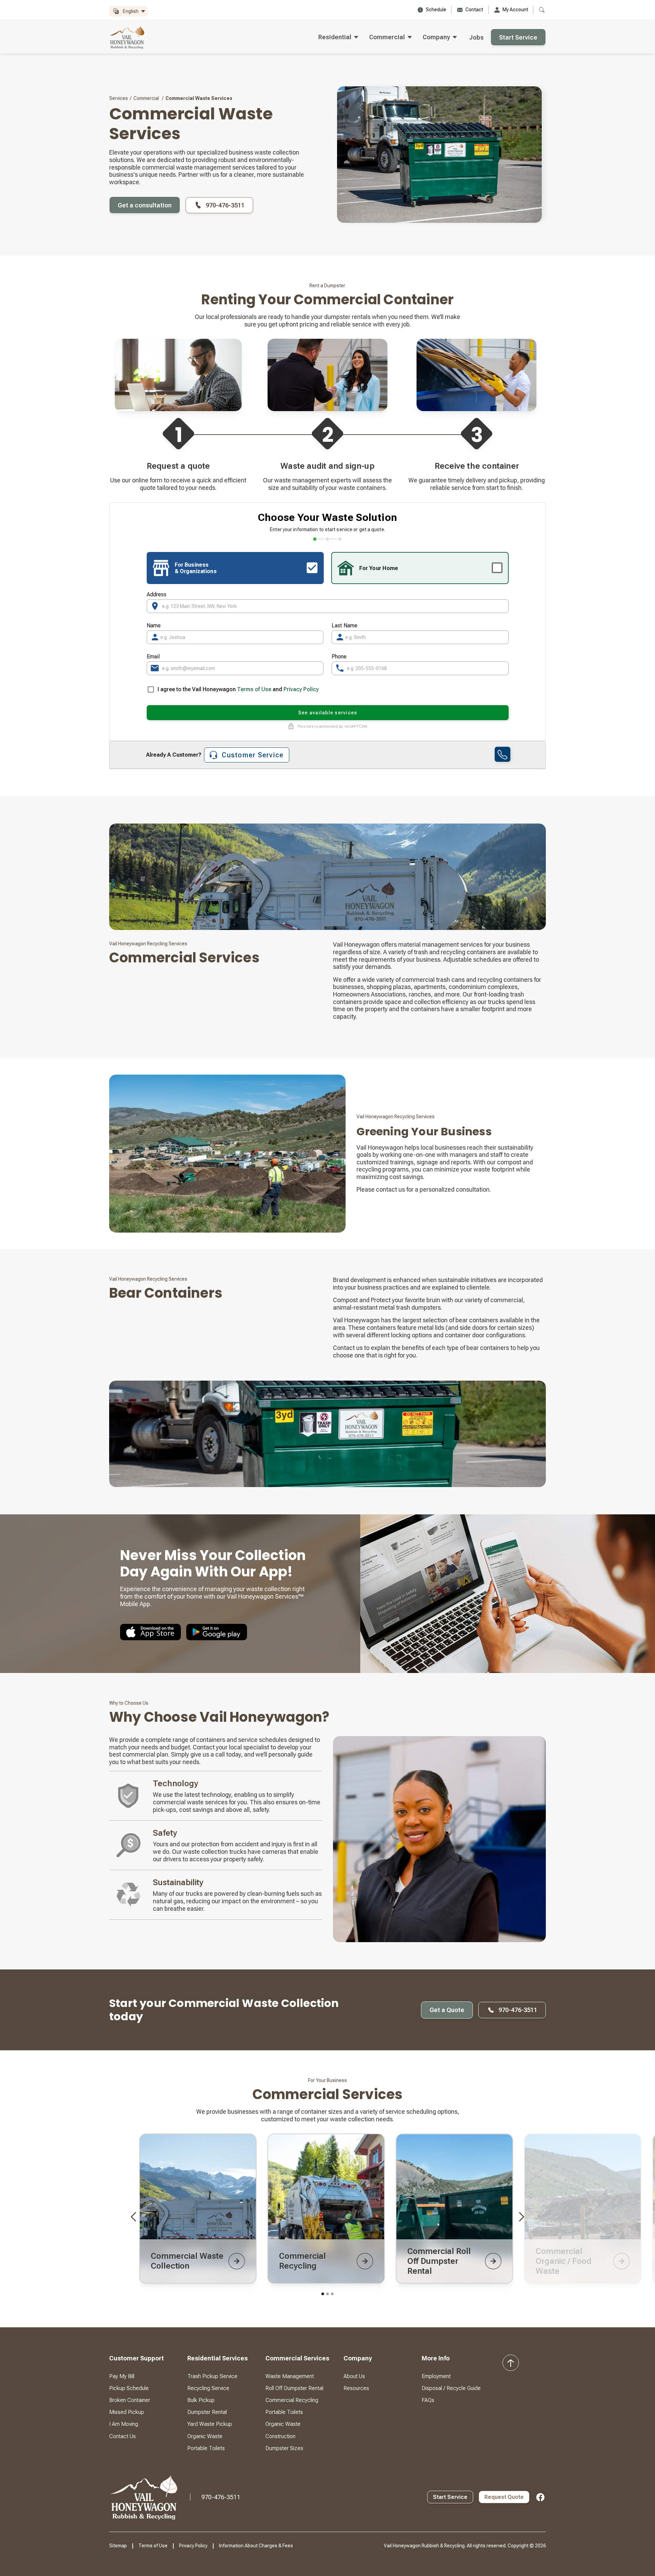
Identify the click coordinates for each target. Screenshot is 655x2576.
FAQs (428, 2400)
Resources (356, 2388)
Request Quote (504, 2497)
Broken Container (130, 2400)
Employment (436, 2376)
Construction (280, 2436)
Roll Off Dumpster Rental (294, 2388)
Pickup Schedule (129, 2388)
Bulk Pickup (201, 2400)
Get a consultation (145, 205)
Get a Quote (447, 2010)
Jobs (476, 37)
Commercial (146, 98)
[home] (127, 37)
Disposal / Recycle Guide (451, 2388)
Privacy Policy (301, 689)
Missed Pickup (127, 2412)
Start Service (518, 37)
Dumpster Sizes (284, 2448)
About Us (354, 2376)
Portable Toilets (206, 2448)
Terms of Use (254, 689)
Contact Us (122, 2436)
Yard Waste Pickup (210, 2424)
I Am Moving (124, 2424)
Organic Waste (205, 2436)
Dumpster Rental (207, 2412)
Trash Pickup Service (212, 2376)
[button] (128, 11)
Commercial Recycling (292, 2400)
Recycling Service (208, 2388)
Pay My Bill (122, 2376)
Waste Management (290, 2376)
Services (119, 98)
